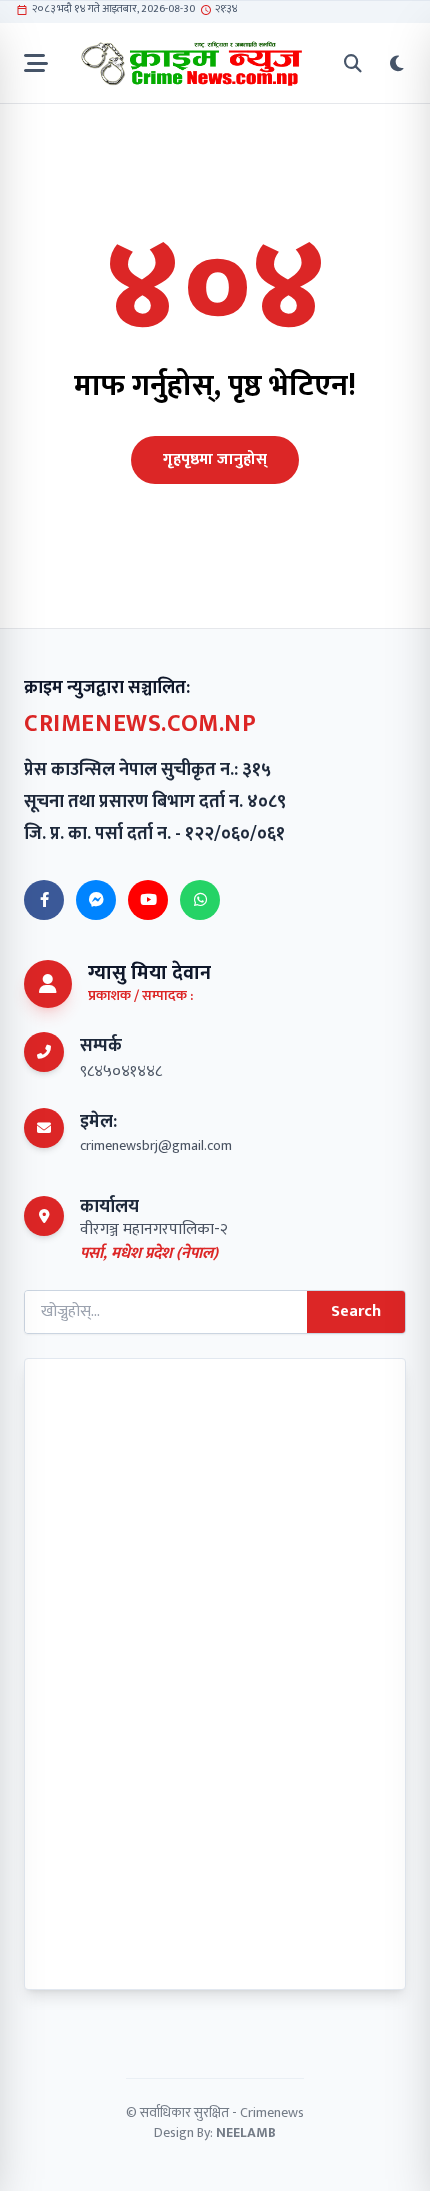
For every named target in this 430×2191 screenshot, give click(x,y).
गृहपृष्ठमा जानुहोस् (215, 459)
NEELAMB (246, 2132)
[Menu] (36, 63)
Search (356, 1311)
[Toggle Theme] (397, 63)
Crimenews (272, 2112)
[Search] (353, 63)
